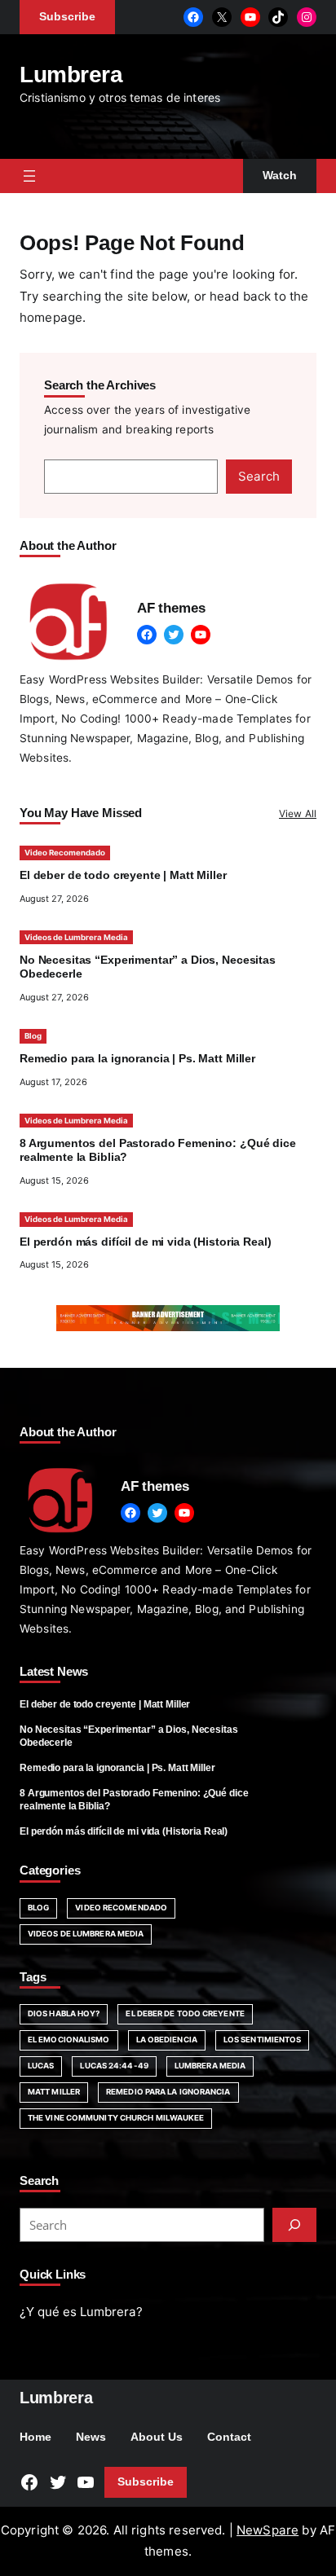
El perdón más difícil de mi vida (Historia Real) (145, 1242)
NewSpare (267, 2530)
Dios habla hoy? (64, 2013)
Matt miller (54, 2092)
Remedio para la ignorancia (168, 2092)
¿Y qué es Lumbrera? (81, 2312)
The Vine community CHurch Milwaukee (116, 2118)
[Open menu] (29, 176)
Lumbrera (71, 74)
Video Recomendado (65, 853)
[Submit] (294, 2225)
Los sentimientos (263, 2040)
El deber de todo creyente (185, 2013)
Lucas (41, 2066)
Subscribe (146, 2482)
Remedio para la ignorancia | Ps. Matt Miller (137, 1059)
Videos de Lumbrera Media (76, 937)
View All (298, 813)
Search (259, 476)
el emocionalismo (69, 2040)
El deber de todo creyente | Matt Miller (123, 875)
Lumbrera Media (210, 2066)
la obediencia (167, 2040)
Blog (33, 1036)
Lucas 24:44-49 (114, 2066)
